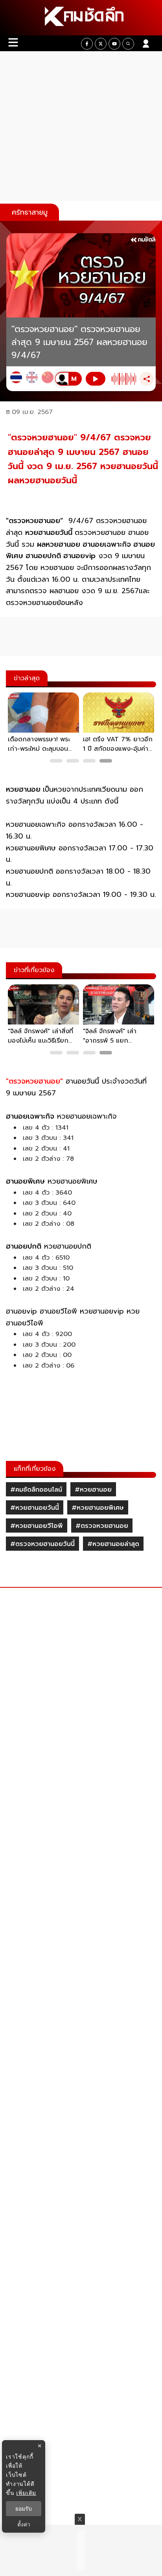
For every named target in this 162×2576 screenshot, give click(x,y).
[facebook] (87, 44)
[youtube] (114, 44)
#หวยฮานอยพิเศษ (98, 1508)
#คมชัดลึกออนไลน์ (36, 1490)
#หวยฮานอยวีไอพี (37, 1526)
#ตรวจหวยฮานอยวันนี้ (42, 1544)
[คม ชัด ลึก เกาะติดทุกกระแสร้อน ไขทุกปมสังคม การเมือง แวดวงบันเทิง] (81, 18)
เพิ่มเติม (26, 2493)
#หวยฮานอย (93, 1490)
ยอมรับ (24, 2509)
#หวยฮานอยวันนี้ (35, 1508)
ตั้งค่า (24, 2524)
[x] (101, 44)
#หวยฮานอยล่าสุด (113, 1544)
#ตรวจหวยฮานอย (102, 1526)
